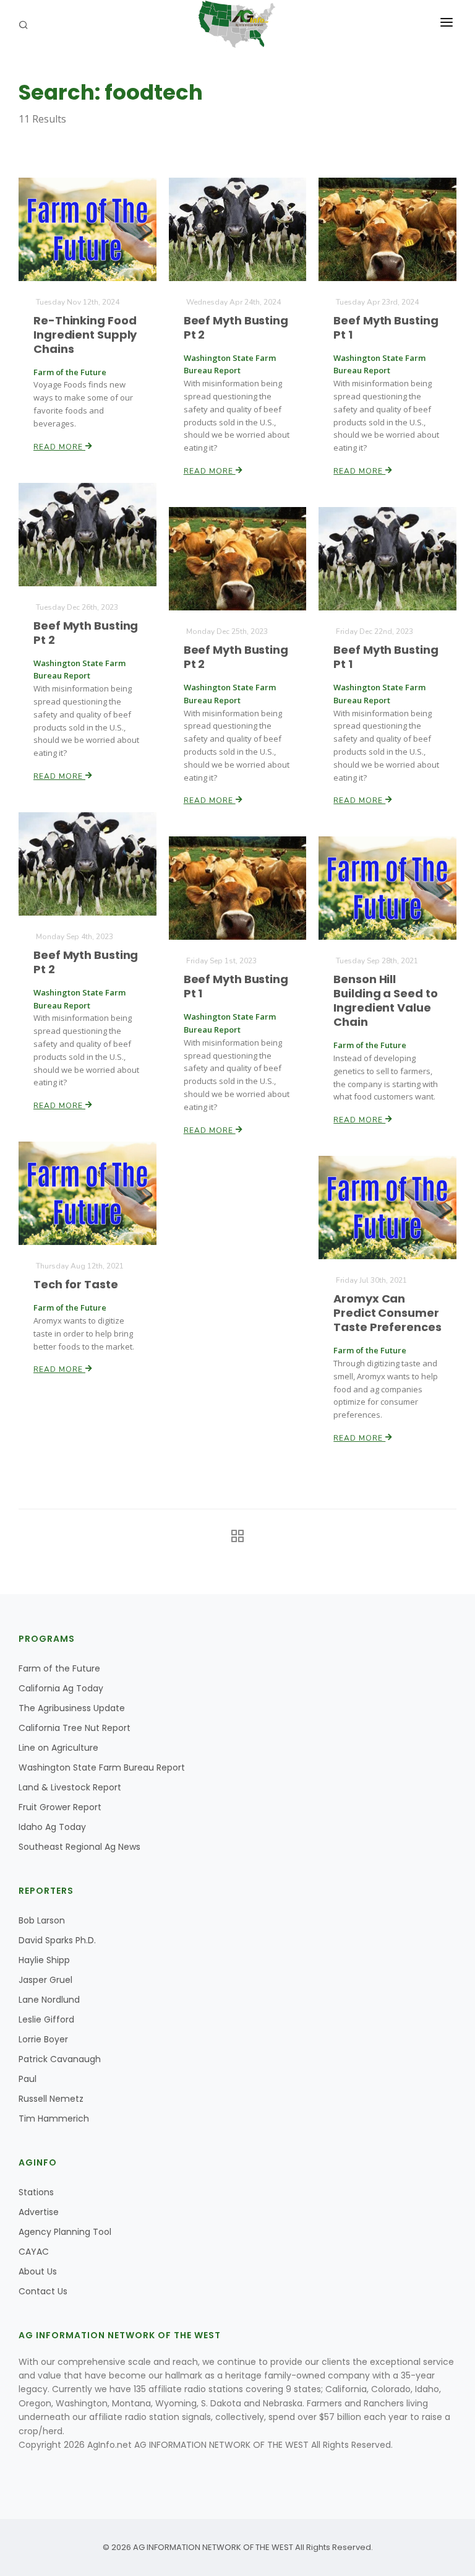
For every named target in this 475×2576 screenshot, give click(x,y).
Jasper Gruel (45, 1980)
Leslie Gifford (46, 2019)
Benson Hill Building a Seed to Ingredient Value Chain (385, 1000)
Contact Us (43, 2291)
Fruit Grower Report (60, 1807)
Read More (59, 447)
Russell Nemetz (51, 2099)
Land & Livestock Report (70, 1787)
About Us (38, 2271)
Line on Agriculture (58, 1748)
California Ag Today (61, 1688)
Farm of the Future (59, 1668)
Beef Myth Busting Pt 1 (386, 327)
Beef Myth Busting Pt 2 (236, 327)
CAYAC (34, 2252)
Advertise (39, 2212)
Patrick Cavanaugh (60, 2059)
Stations (36, 2192)
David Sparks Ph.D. (57, 1940)
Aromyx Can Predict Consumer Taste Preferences (387, 1313)
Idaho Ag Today (52, 1827)
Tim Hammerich (54, 2118)
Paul (28, 2079)
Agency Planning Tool (65, 2232)
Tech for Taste (76, 1284)
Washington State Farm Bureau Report (102, 1767)
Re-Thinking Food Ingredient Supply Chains (85, 335)
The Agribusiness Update (72, 1708)
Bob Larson (42, 1920)
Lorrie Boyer (43, 2039)
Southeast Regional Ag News (79, 1847)
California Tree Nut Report (75, 1728)
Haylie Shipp (44, 1960)
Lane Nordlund (49, 2000)
